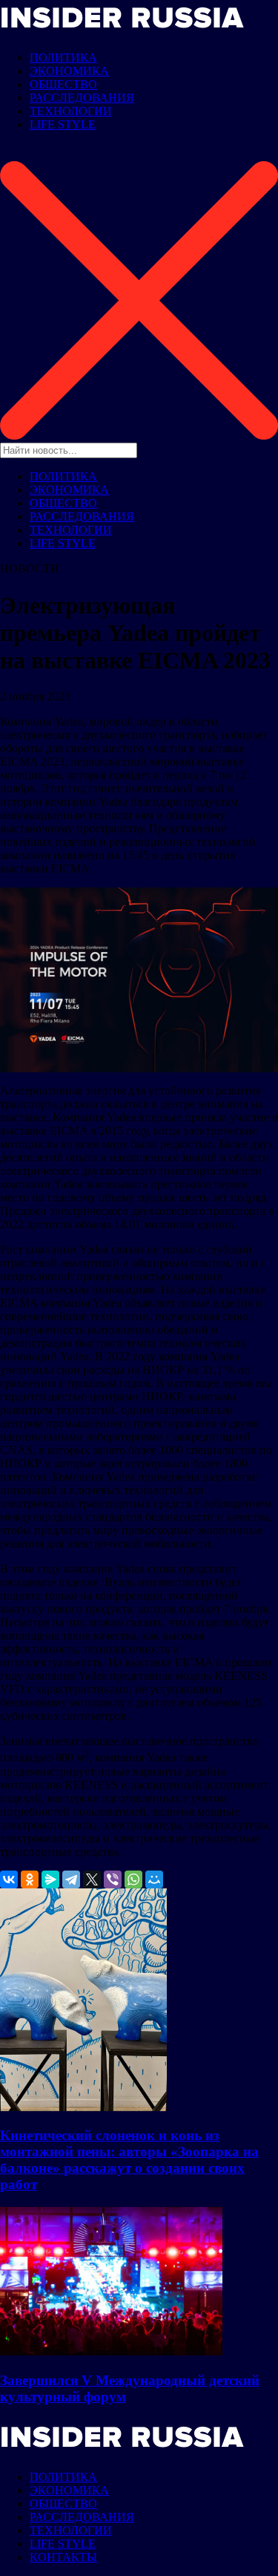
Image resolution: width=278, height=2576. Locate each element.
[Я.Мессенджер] (50, 1879)
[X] (92, 1879)
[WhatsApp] (133, 1879)
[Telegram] (71, 1879)
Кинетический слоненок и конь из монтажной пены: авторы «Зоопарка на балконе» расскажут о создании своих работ (129, 2160)
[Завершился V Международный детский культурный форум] (111, 2351)
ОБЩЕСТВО (63, 84)
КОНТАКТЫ (63, 2557)
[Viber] (113, 1879)
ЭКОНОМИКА (69, 71)
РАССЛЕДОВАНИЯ (82, 98)
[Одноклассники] (30, 1879)
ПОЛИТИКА (63, 58)
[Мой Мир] (154, 1879)
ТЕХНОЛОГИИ (71, 111)
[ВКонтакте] (9, 1879)
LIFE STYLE (63, 124)
